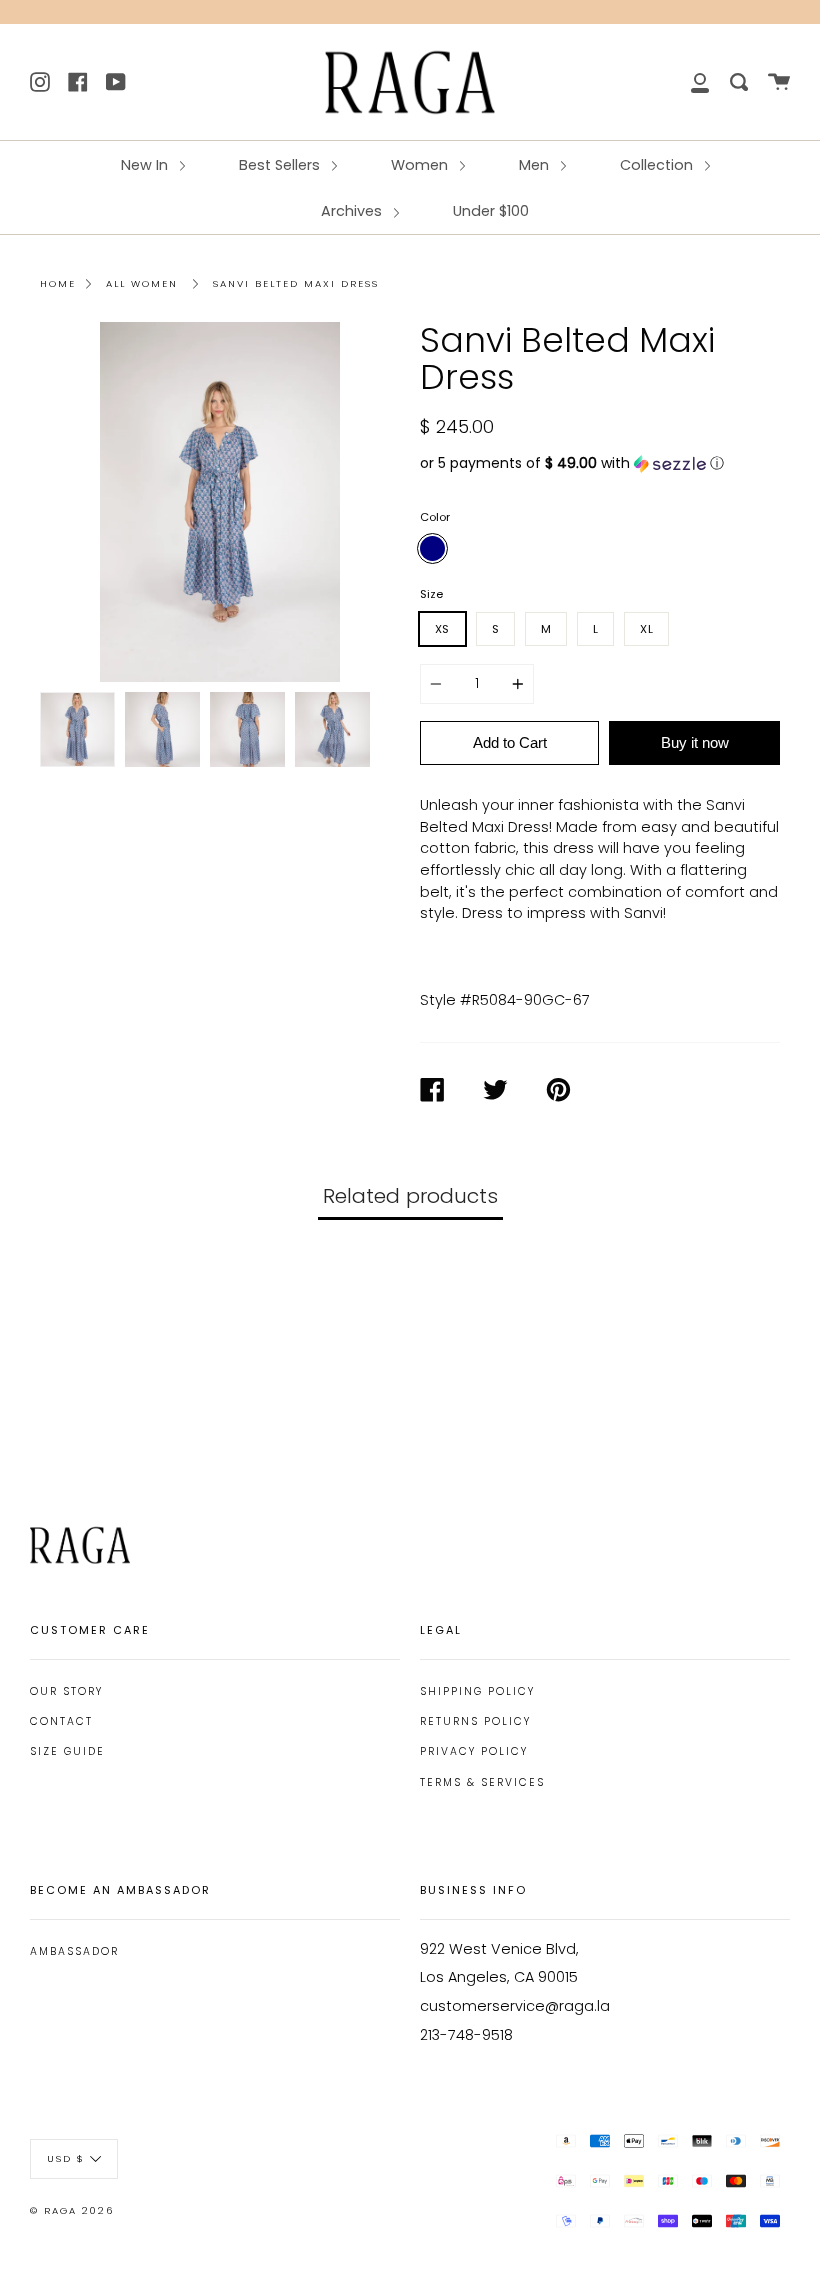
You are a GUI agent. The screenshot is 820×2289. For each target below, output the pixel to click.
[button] (600, 463)
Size (431, 594)
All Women (142, 283)
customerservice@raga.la (515, 2006)
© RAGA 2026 (72, 2210)
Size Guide (67, 1751)
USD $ (66, 2158)
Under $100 (491, 211)
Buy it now (695, 742)
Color (435, 517)
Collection (658, 165)
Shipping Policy (477, 1691)
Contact (61, 1721)
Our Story (66, 1691)
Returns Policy (475, 1721)
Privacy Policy (474, 1751)
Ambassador (74, 1951)
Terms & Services (482, 1782)
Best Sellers (281, 165)
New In (146, 165)
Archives (353, 211)
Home (58, 283)
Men (536, 165)
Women (421, 165)
